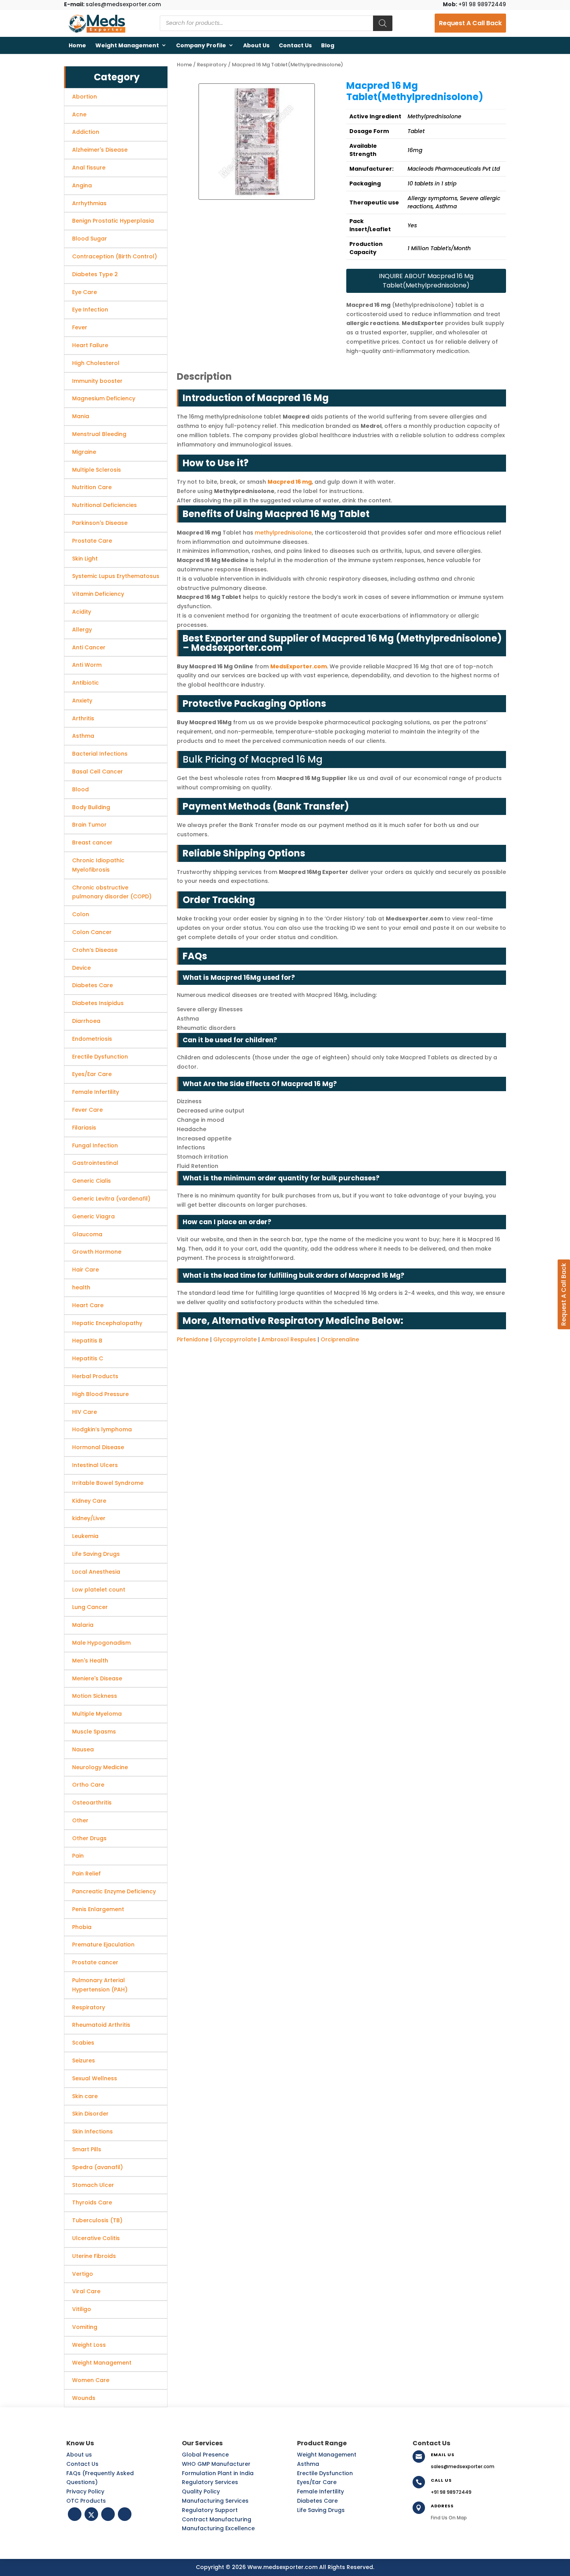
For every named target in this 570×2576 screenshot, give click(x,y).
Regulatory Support (210, 2510)
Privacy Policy (85, 2491)
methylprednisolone (283, 533)
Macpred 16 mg (290, 482)
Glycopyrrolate (235, 1339)
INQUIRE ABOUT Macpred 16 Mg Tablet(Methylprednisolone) (426, 281)
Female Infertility (320, 2491)
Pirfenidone (193, 1339)
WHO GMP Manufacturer (216, 2464)
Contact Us (295, 45)
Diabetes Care (317, 2501)
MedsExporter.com (299, 666)
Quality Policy (201, 2491)
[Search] (383, 23)
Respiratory (212, 65)
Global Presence (205, 2455)
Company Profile (201, 45)
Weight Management (127, 45)
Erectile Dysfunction (325, 2473)
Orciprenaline (340, 1339)
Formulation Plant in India (218, 2473)
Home (77, 45)
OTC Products (86, 2501)
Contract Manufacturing (217, 2519)
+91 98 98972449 (474, 4)
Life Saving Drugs (321, 2510)
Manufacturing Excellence (218, 2528)
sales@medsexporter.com (112, 4)
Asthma (308, 2464)
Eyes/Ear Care (317, 2482)
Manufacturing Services (215, 2501)
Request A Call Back (470, 23)
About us (256, 45)
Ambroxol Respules (289, 1339)
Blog (328, 45)
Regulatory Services (210, 2482)
